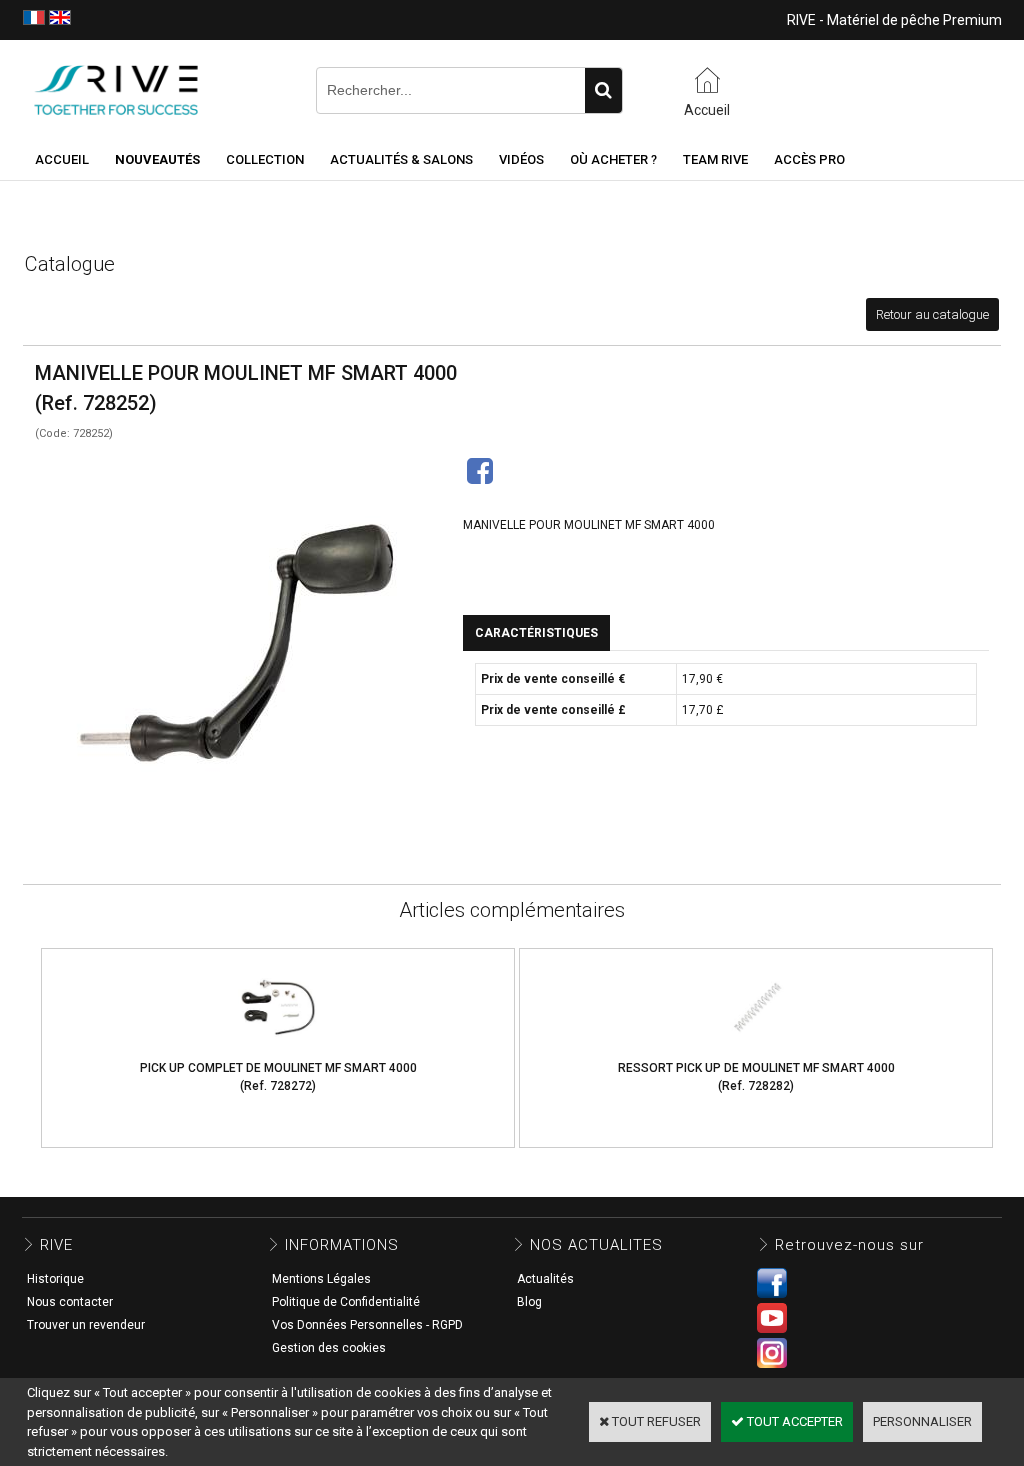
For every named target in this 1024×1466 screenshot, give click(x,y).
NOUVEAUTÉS (157, 159)
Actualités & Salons (401, 159)
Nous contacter (70, 1302)
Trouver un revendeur (86, 1325)
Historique (55, 1279)
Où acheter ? (613, 159)
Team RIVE (715, 159)
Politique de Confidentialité (346, 1302)
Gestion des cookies (329, 1348)
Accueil (62, 159)
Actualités (545, 1279)
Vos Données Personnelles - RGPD (367, 1325)
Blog (529, 1302)
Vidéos (521, 159)
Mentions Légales (321, 1279)
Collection (265, 159)
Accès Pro (809, 159)
